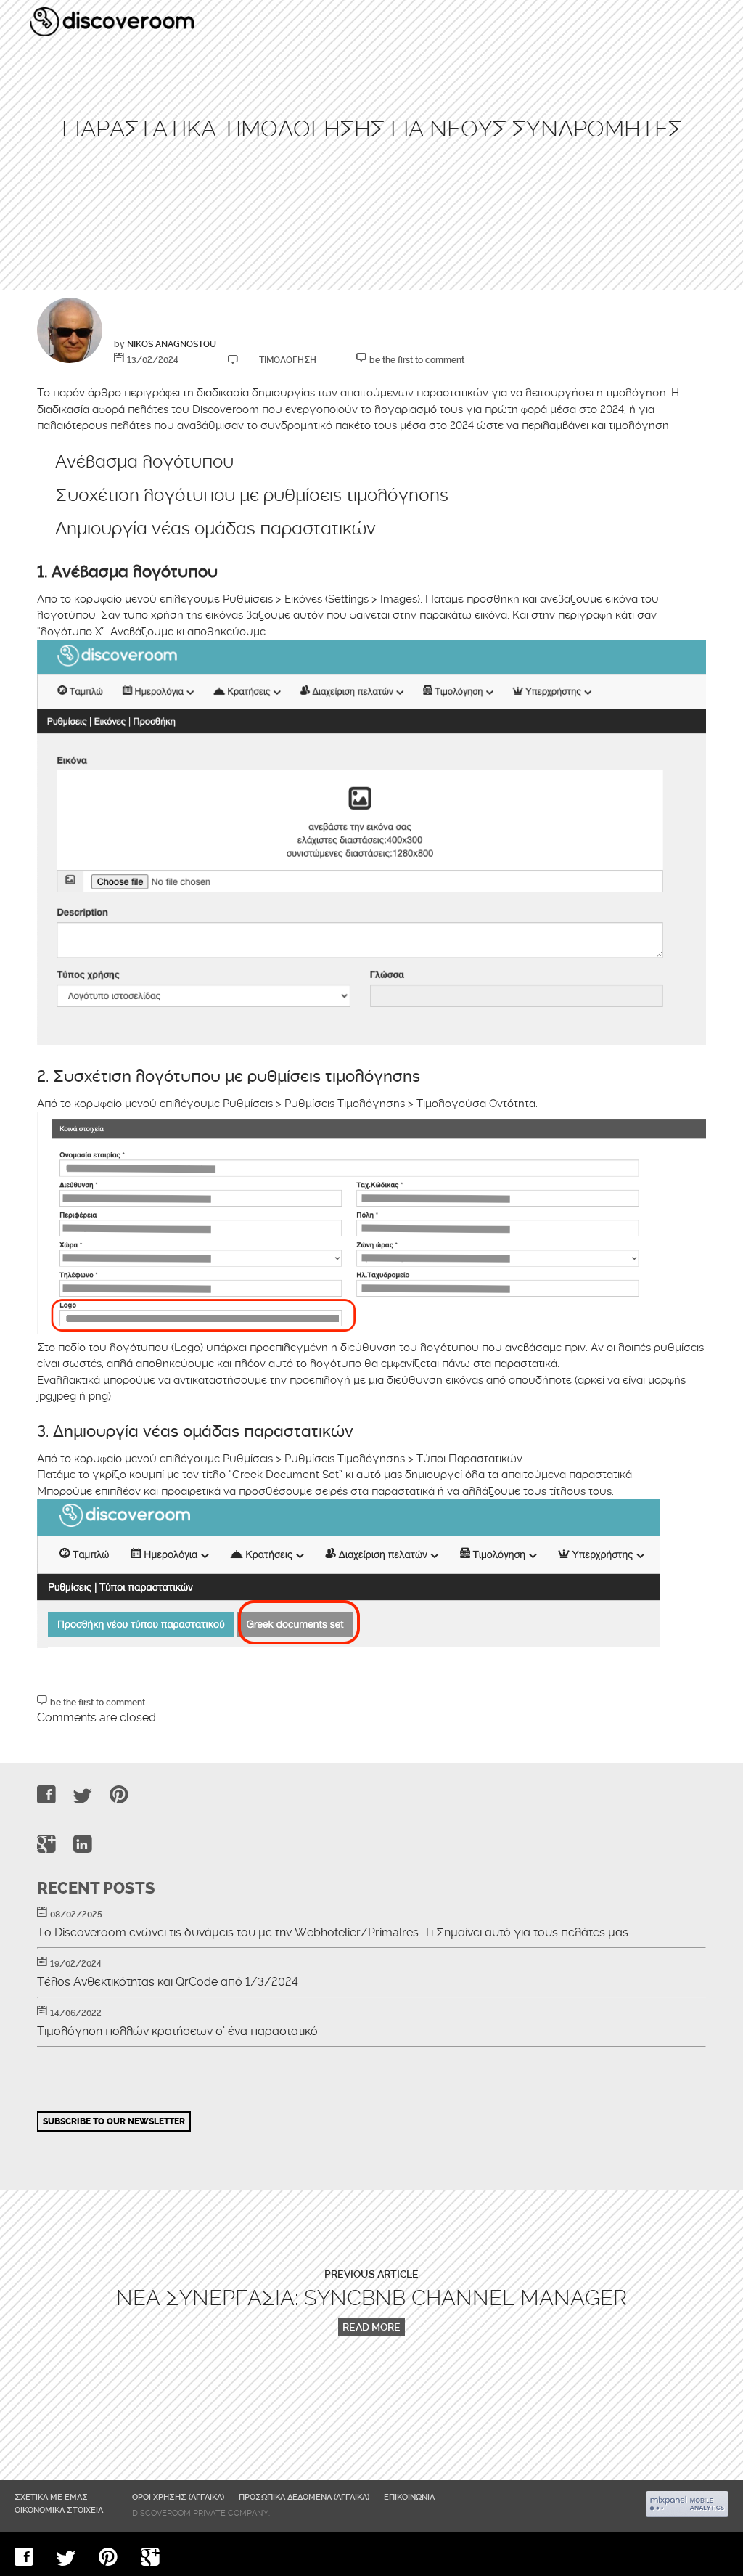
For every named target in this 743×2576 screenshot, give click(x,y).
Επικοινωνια (409, 2497)
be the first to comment (417, 360)
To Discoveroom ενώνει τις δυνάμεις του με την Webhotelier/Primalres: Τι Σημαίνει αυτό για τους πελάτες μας (333, 1933)
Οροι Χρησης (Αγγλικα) (178, 2497)
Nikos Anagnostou (172, 344)
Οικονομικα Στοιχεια (59, 2510)
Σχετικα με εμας (51, 2497)
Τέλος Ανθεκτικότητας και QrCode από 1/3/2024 (168, 1982)
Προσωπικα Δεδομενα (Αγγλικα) (304, 2497)
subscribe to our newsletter (114, 2121)
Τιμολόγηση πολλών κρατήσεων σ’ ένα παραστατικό (177, 2031)
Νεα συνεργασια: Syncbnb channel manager (371, 2298)
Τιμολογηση (288, 360)
